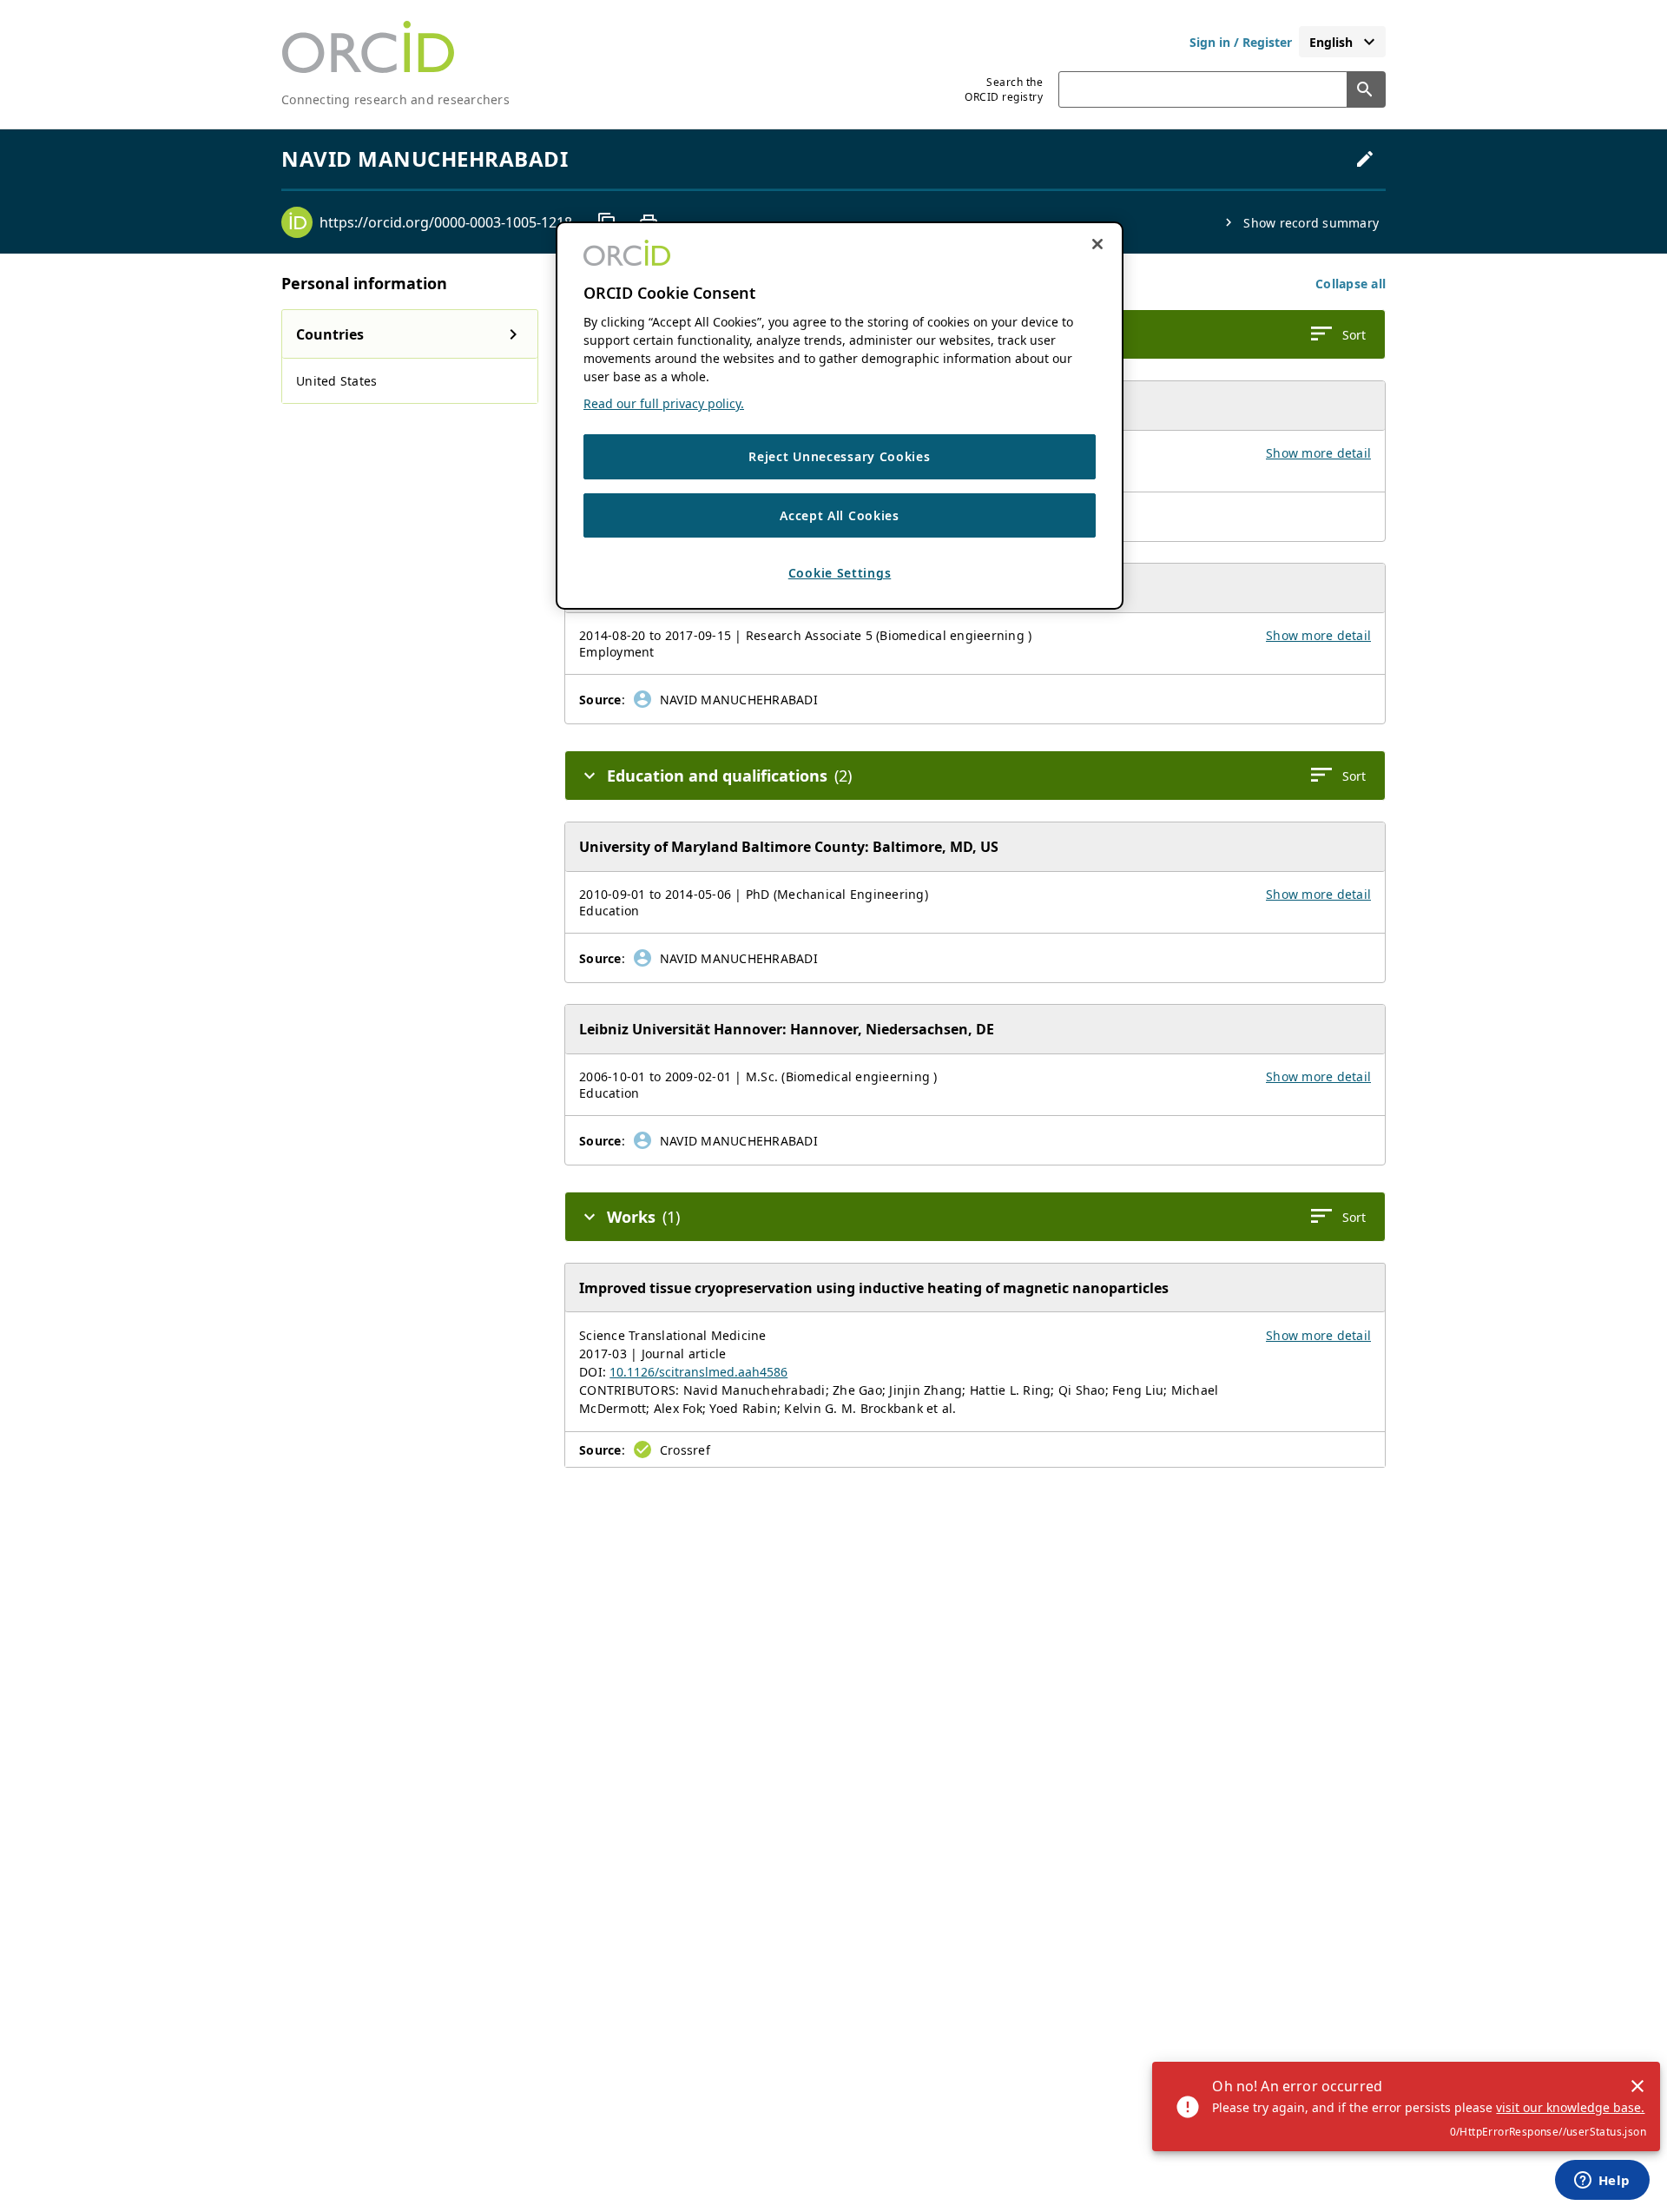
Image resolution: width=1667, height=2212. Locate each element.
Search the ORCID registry (1004, 89)
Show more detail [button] (1318, 453)
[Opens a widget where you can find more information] (1602, 2182)
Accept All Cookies (840, 515)
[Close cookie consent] (1097, 244)
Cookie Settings (840, 573)
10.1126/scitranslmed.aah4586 (698, 1372)
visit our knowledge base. (1570, 2107)
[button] (1351, 284)
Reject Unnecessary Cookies (839, 456)
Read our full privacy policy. (664, 403)
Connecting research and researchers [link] (395, 99)
